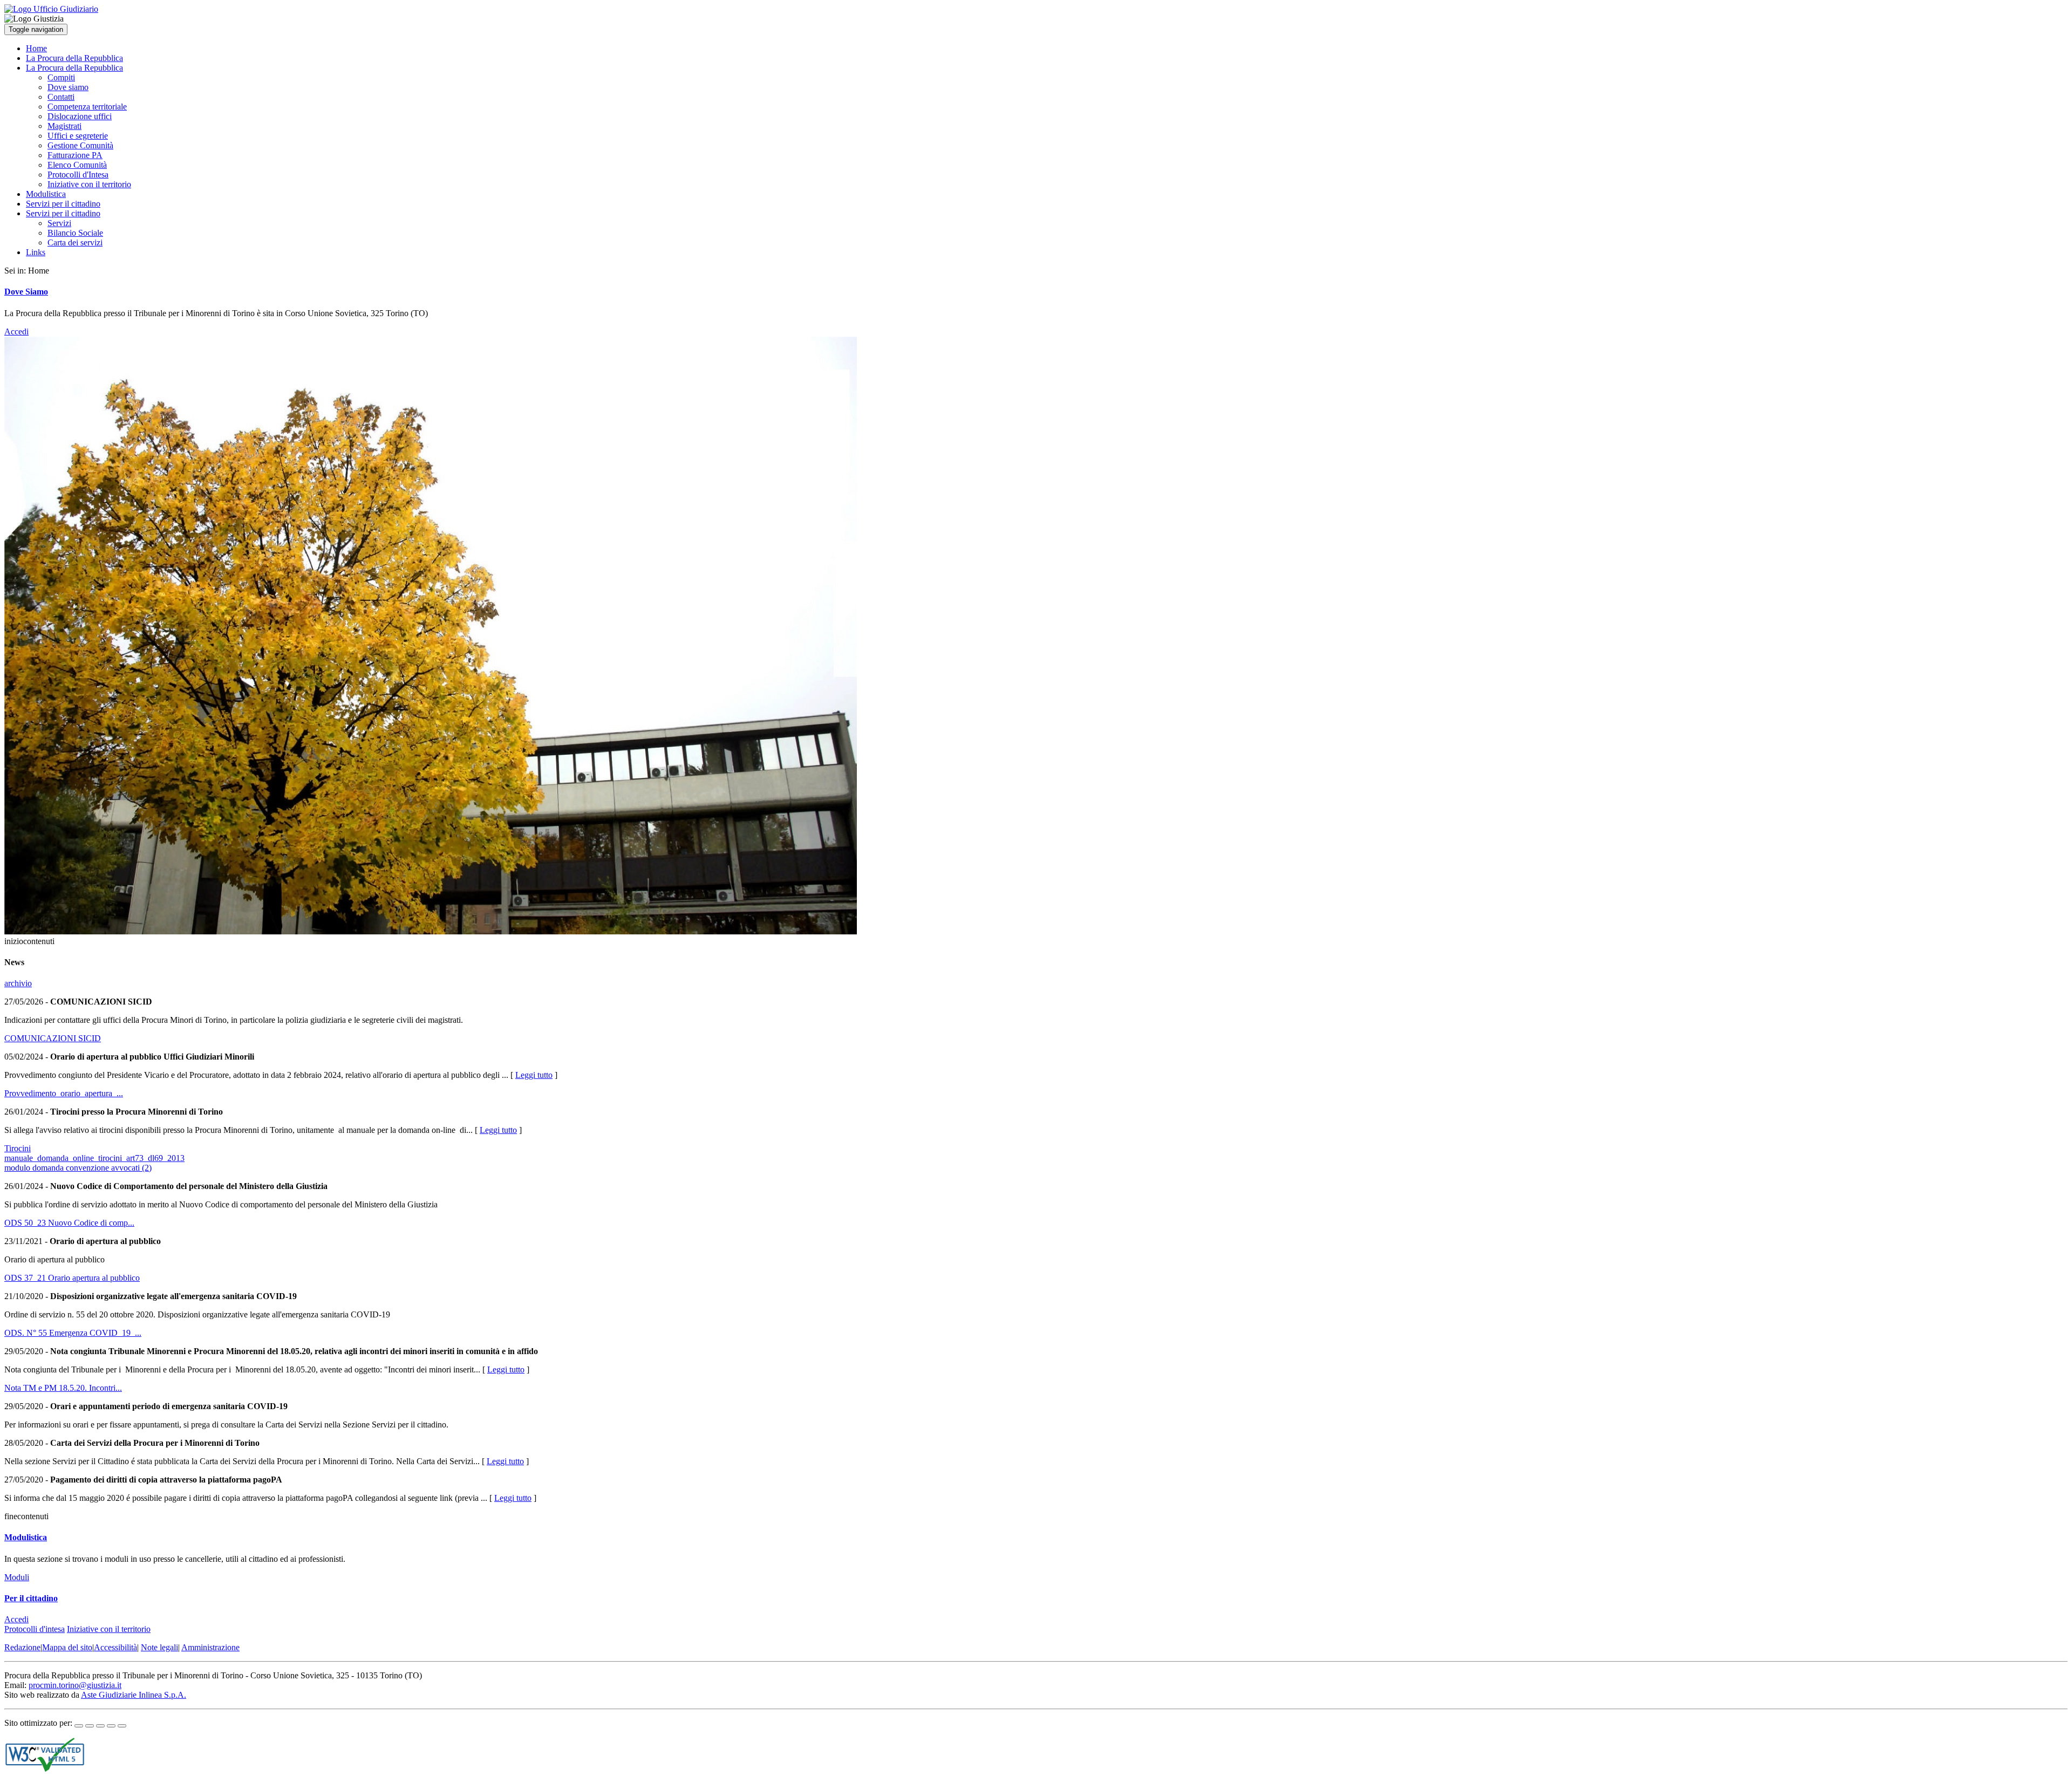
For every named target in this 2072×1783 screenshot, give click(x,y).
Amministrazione (210, 1647)
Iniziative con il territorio (89, 184)
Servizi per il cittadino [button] (63, 213)
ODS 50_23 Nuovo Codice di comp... (69, 1223)
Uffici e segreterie (78, 136)
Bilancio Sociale (75, 233)
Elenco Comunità (77, 165)
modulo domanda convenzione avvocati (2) (78, 1168)
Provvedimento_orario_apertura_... (64, 1093)
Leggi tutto (534, 1075)
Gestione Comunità (80, 145)
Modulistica (46, 194)
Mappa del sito (67, 1647)
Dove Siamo (26, 292)
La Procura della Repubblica (74, 58)
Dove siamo (68, 87)
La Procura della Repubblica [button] (74, 68)
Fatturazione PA (75, 155)
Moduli (17, 1577)
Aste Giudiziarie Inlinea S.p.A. (134, 1695)
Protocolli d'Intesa (78, 175)
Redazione (22, 1647)
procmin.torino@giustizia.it (75, 1685)
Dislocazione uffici (80, 116)
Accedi (16, 332)
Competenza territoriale (87, 107)
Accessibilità (115, 1647)
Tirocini (18, 1148)
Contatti (61, 97)
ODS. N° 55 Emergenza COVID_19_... (73, 1333)
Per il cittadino (31, 1598)
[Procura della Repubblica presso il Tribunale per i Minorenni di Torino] (51, 9)
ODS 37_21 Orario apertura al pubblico (72, 1278)
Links (36, 252)
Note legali (159, 1647)
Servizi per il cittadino (63, 204)
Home (36, 48)
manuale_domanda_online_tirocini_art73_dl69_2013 (94, 1158)
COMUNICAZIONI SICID (53, 1038)
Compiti (61, 77)
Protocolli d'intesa (35, 1629)
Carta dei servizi (75, 242)
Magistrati (64, 126)
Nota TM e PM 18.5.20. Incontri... (63, 1388)
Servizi (59, 223)
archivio (18, 983)
